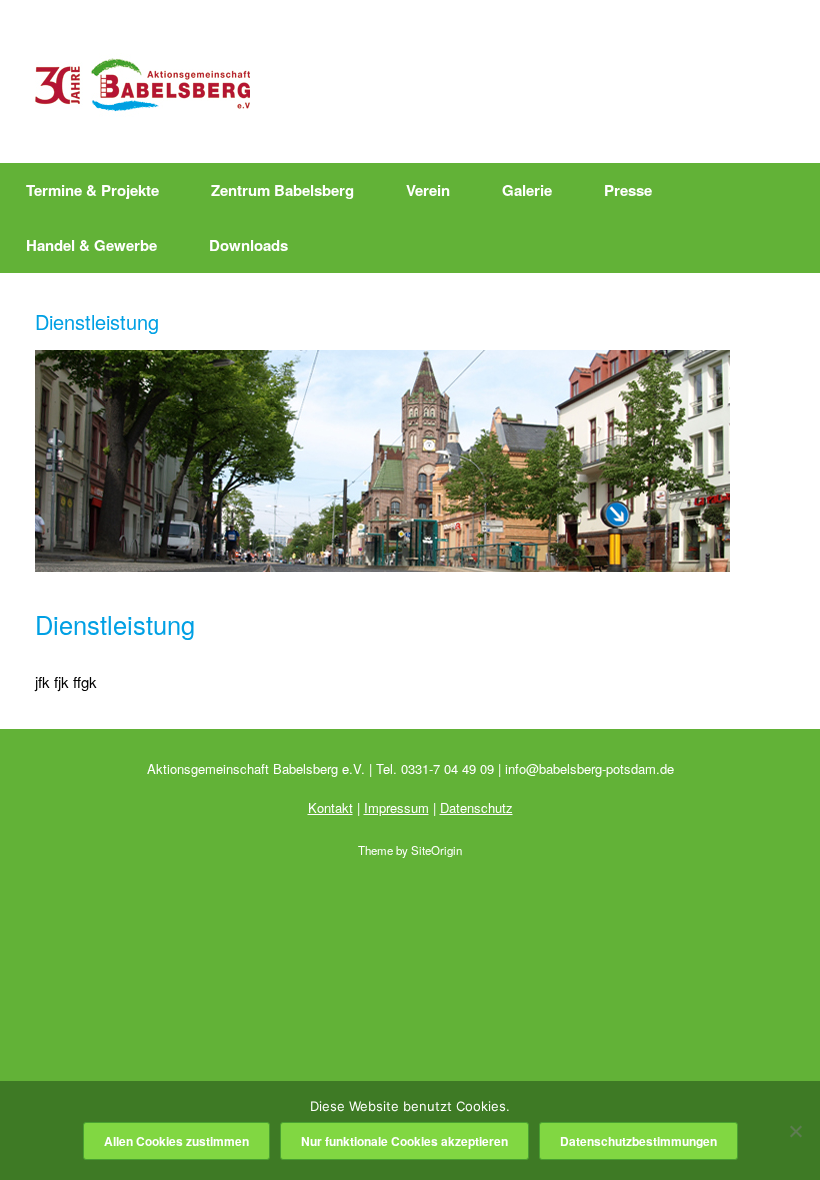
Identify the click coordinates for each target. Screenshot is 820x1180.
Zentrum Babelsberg (282, 190)
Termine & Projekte (92, 190)
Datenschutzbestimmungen (638, 1141)
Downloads (248, 245)
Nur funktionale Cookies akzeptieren (404, 1141)
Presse (628, 190)
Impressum (396, 807)
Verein (428, 190)
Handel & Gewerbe (91, 245)
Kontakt (330, 807)
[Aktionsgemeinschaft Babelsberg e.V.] (142, 81)
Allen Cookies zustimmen (176, 1141)
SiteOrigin (436, 850)
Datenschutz (476, 807)
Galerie (527, 190)
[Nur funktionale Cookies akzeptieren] (795, 1131)
